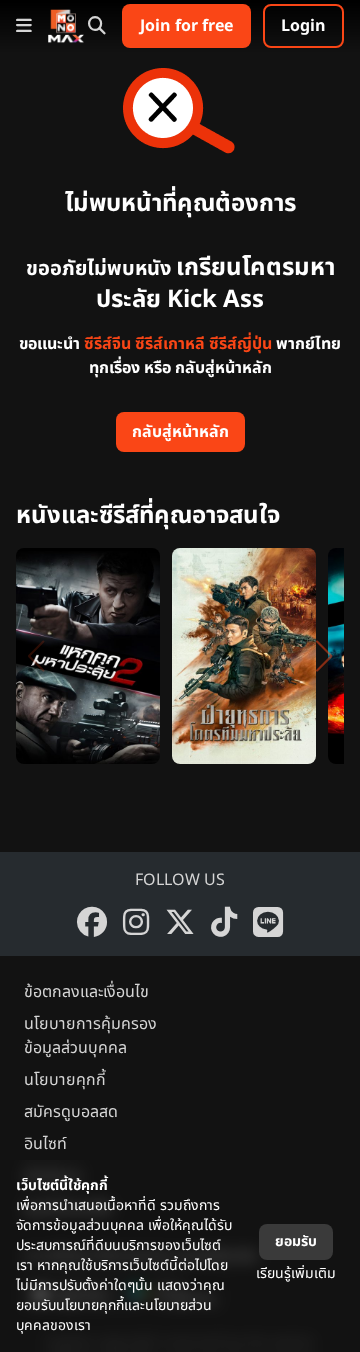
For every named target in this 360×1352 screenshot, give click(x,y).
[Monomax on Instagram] (136, 922)
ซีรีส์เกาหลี (170, 344)
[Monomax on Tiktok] (224, 922)
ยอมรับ (296, 1241)
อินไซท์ (45, 1144)
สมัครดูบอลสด (71, 1112)
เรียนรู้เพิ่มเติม (296, 1273)
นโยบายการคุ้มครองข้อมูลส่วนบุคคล (90, 1036)
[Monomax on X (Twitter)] (180, 922)
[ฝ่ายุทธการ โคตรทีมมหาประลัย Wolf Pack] (244, 656)
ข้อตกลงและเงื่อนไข (86, 992)
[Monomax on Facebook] (92, 922)
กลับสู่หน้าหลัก (180, 432)
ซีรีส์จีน (107, 344)
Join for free (186, 26)
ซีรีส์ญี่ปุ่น (240, 344)
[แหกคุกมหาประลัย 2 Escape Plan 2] (88, 656)
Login (303, 26)
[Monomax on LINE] (268, 922)
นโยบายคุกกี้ (65, 1080)
